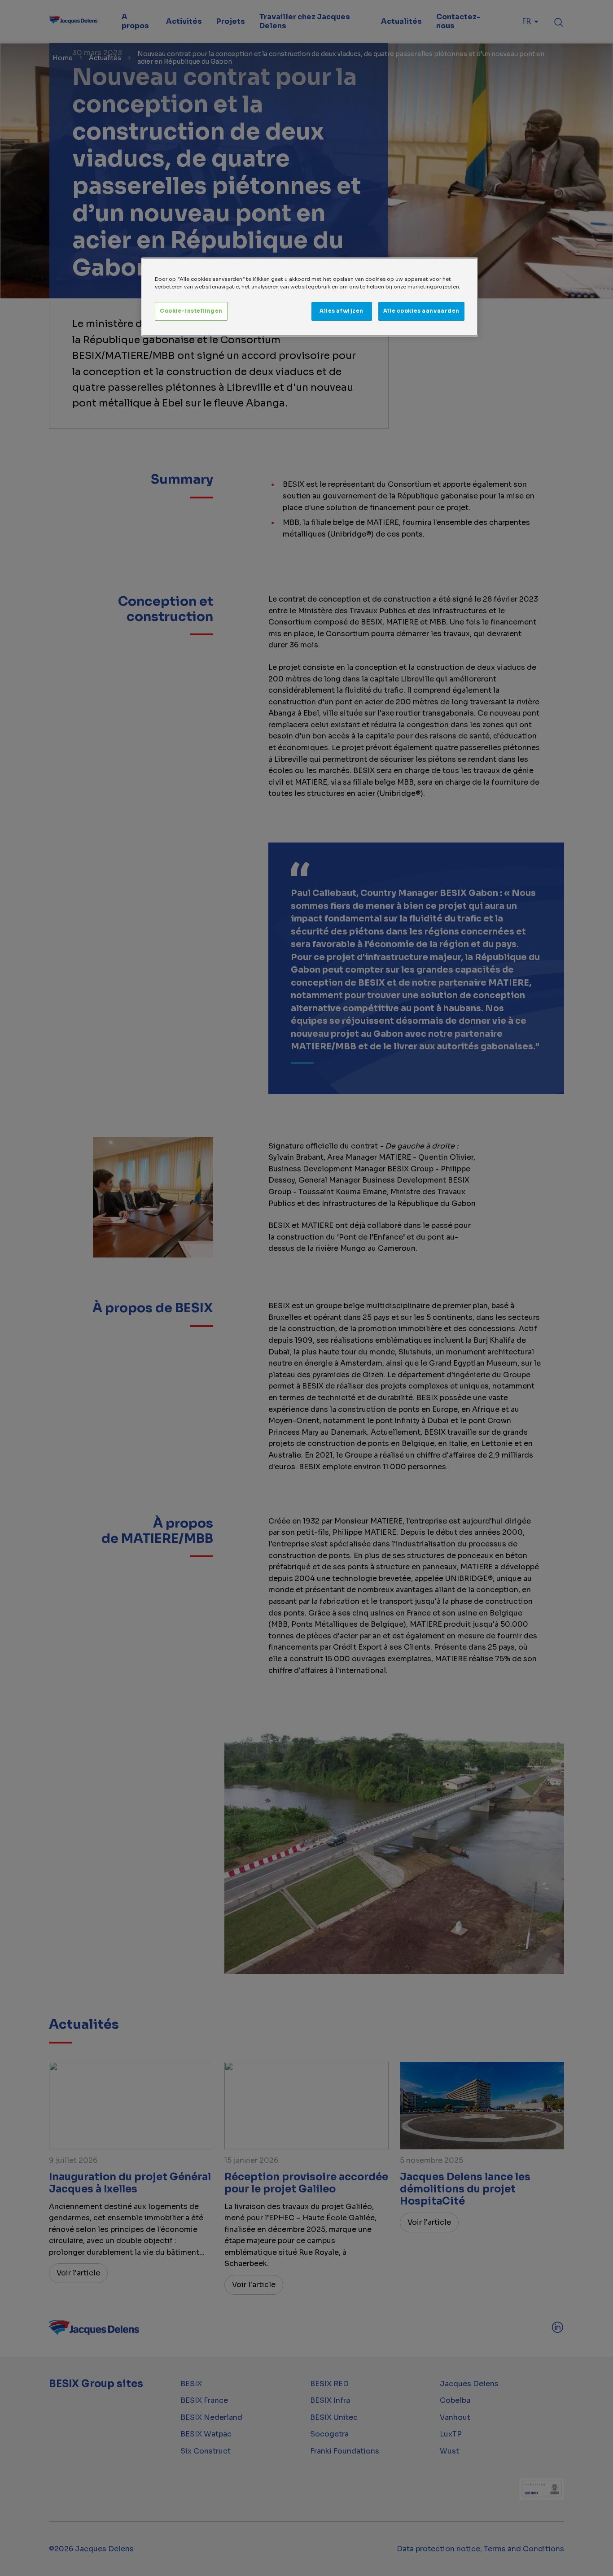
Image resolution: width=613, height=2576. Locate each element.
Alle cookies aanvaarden (421, 311)
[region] (310, 297)
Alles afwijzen (342, 311)
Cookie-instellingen (191, 311)
